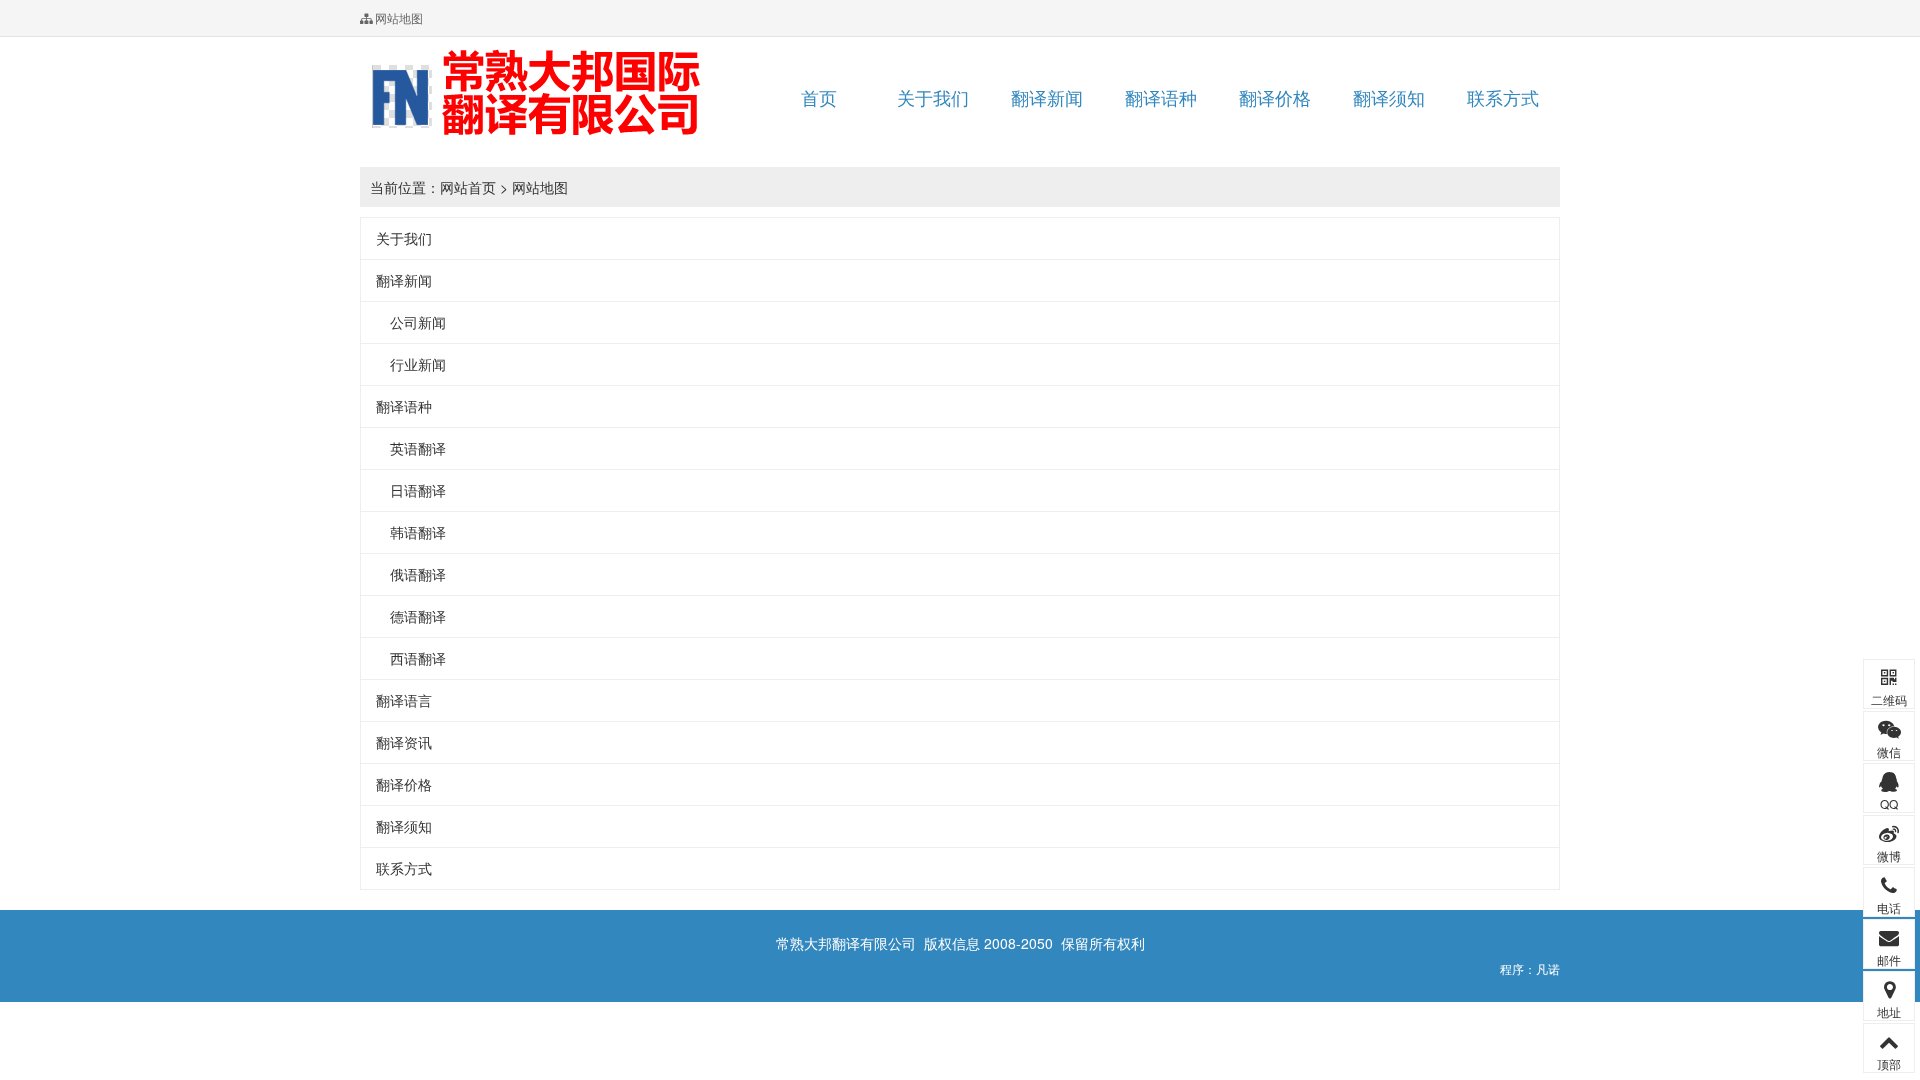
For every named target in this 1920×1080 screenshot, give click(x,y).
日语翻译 (411, 490)
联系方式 (1503, 97)
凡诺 (1548, 968)
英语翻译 (411, 448)
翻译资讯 (404, 742)
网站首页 (468, 187)
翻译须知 (1389, 97)
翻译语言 (404, 700)
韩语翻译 (411, 532)
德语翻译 (411, 616)
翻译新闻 (1047, 97)
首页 (819, 97)
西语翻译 (411, 658)
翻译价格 (1275, 97)
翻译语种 (1161, 97)
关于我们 (933, 97)
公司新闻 (411, 322)
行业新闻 (411, 364)
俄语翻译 (411, 574)
